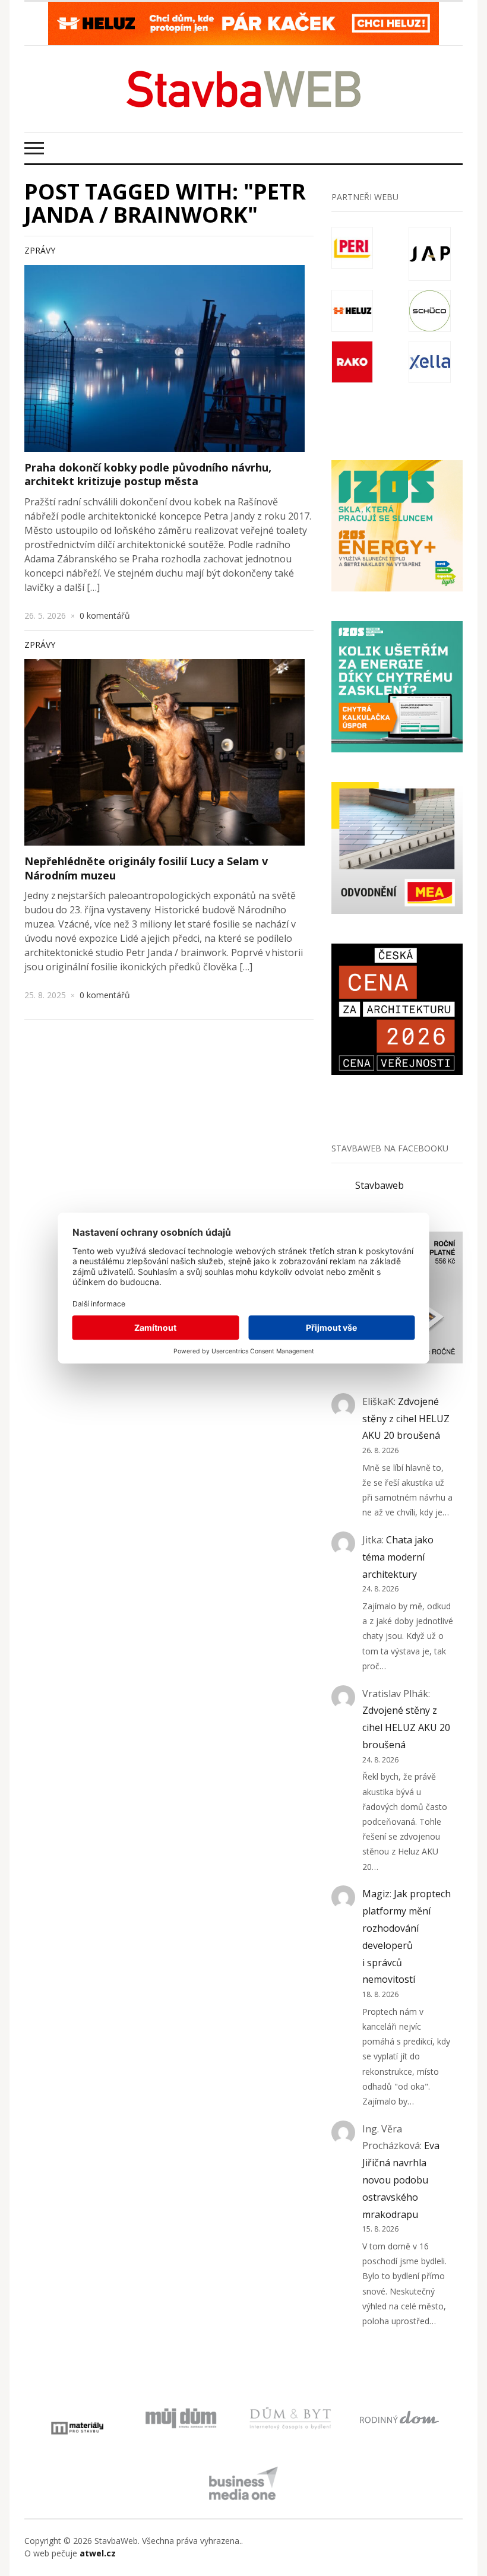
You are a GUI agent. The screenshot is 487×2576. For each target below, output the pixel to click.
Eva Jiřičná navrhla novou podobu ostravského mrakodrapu (401, 2180)
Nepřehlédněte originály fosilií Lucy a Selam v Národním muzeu (146, 868)
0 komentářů (105, 615)
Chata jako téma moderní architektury (398, 1557)
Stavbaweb (380, 1185)
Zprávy (40, 250)
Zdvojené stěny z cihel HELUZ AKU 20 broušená (406, 1419)
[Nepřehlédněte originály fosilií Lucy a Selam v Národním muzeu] (165, 753)
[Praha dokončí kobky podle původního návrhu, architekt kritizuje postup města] (165, 358)
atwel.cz (98, 2553)
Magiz (376, 1894)
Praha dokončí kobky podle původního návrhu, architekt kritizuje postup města (148, 474)
